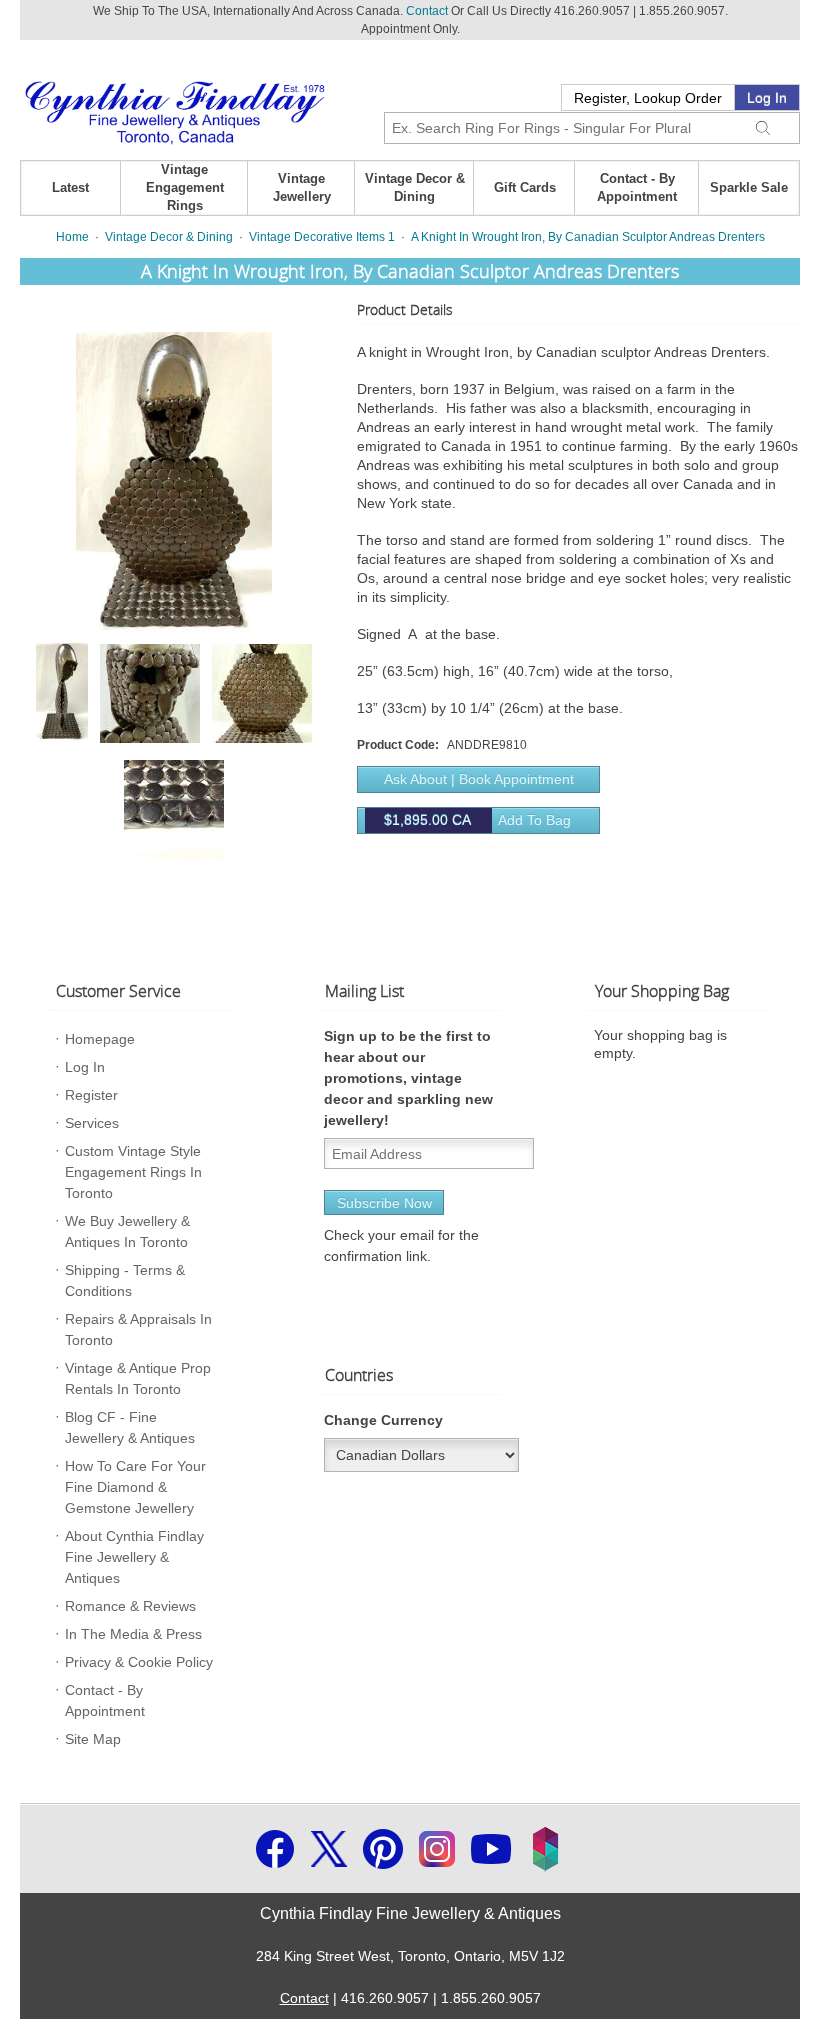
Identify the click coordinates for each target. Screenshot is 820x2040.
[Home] (174, 111)
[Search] (763, 124)
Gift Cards (525, 187)
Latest (70, 187)
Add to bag (477, 820)
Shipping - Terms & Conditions (125, 1280)
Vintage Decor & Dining (415, 187)
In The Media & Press (133, 1634)
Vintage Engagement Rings (185, 187)
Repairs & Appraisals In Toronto (138, 1329)
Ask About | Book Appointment (479, 779)
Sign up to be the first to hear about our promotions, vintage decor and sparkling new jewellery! (408, 1078)
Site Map (93, 1739)
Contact (427, 11)
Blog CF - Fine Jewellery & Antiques (130, 1427)
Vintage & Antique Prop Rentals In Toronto (138, 1378)
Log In (767, 98)
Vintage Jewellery (302, 187)
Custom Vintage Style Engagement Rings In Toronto (133, 1172)
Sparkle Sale (749, 187)
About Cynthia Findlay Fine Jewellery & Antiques (134, 1557)
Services (92, 1123)
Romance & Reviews (130, 1606)
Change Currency (383, 1420)
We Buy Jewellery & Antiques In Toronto (127, 1231)
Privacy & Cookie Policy (139, 1662)
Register (91, 1095)
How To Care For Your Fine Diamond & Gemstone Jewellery (135, 1487)
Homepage (100, 1039)
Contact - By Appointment (637, 187)
